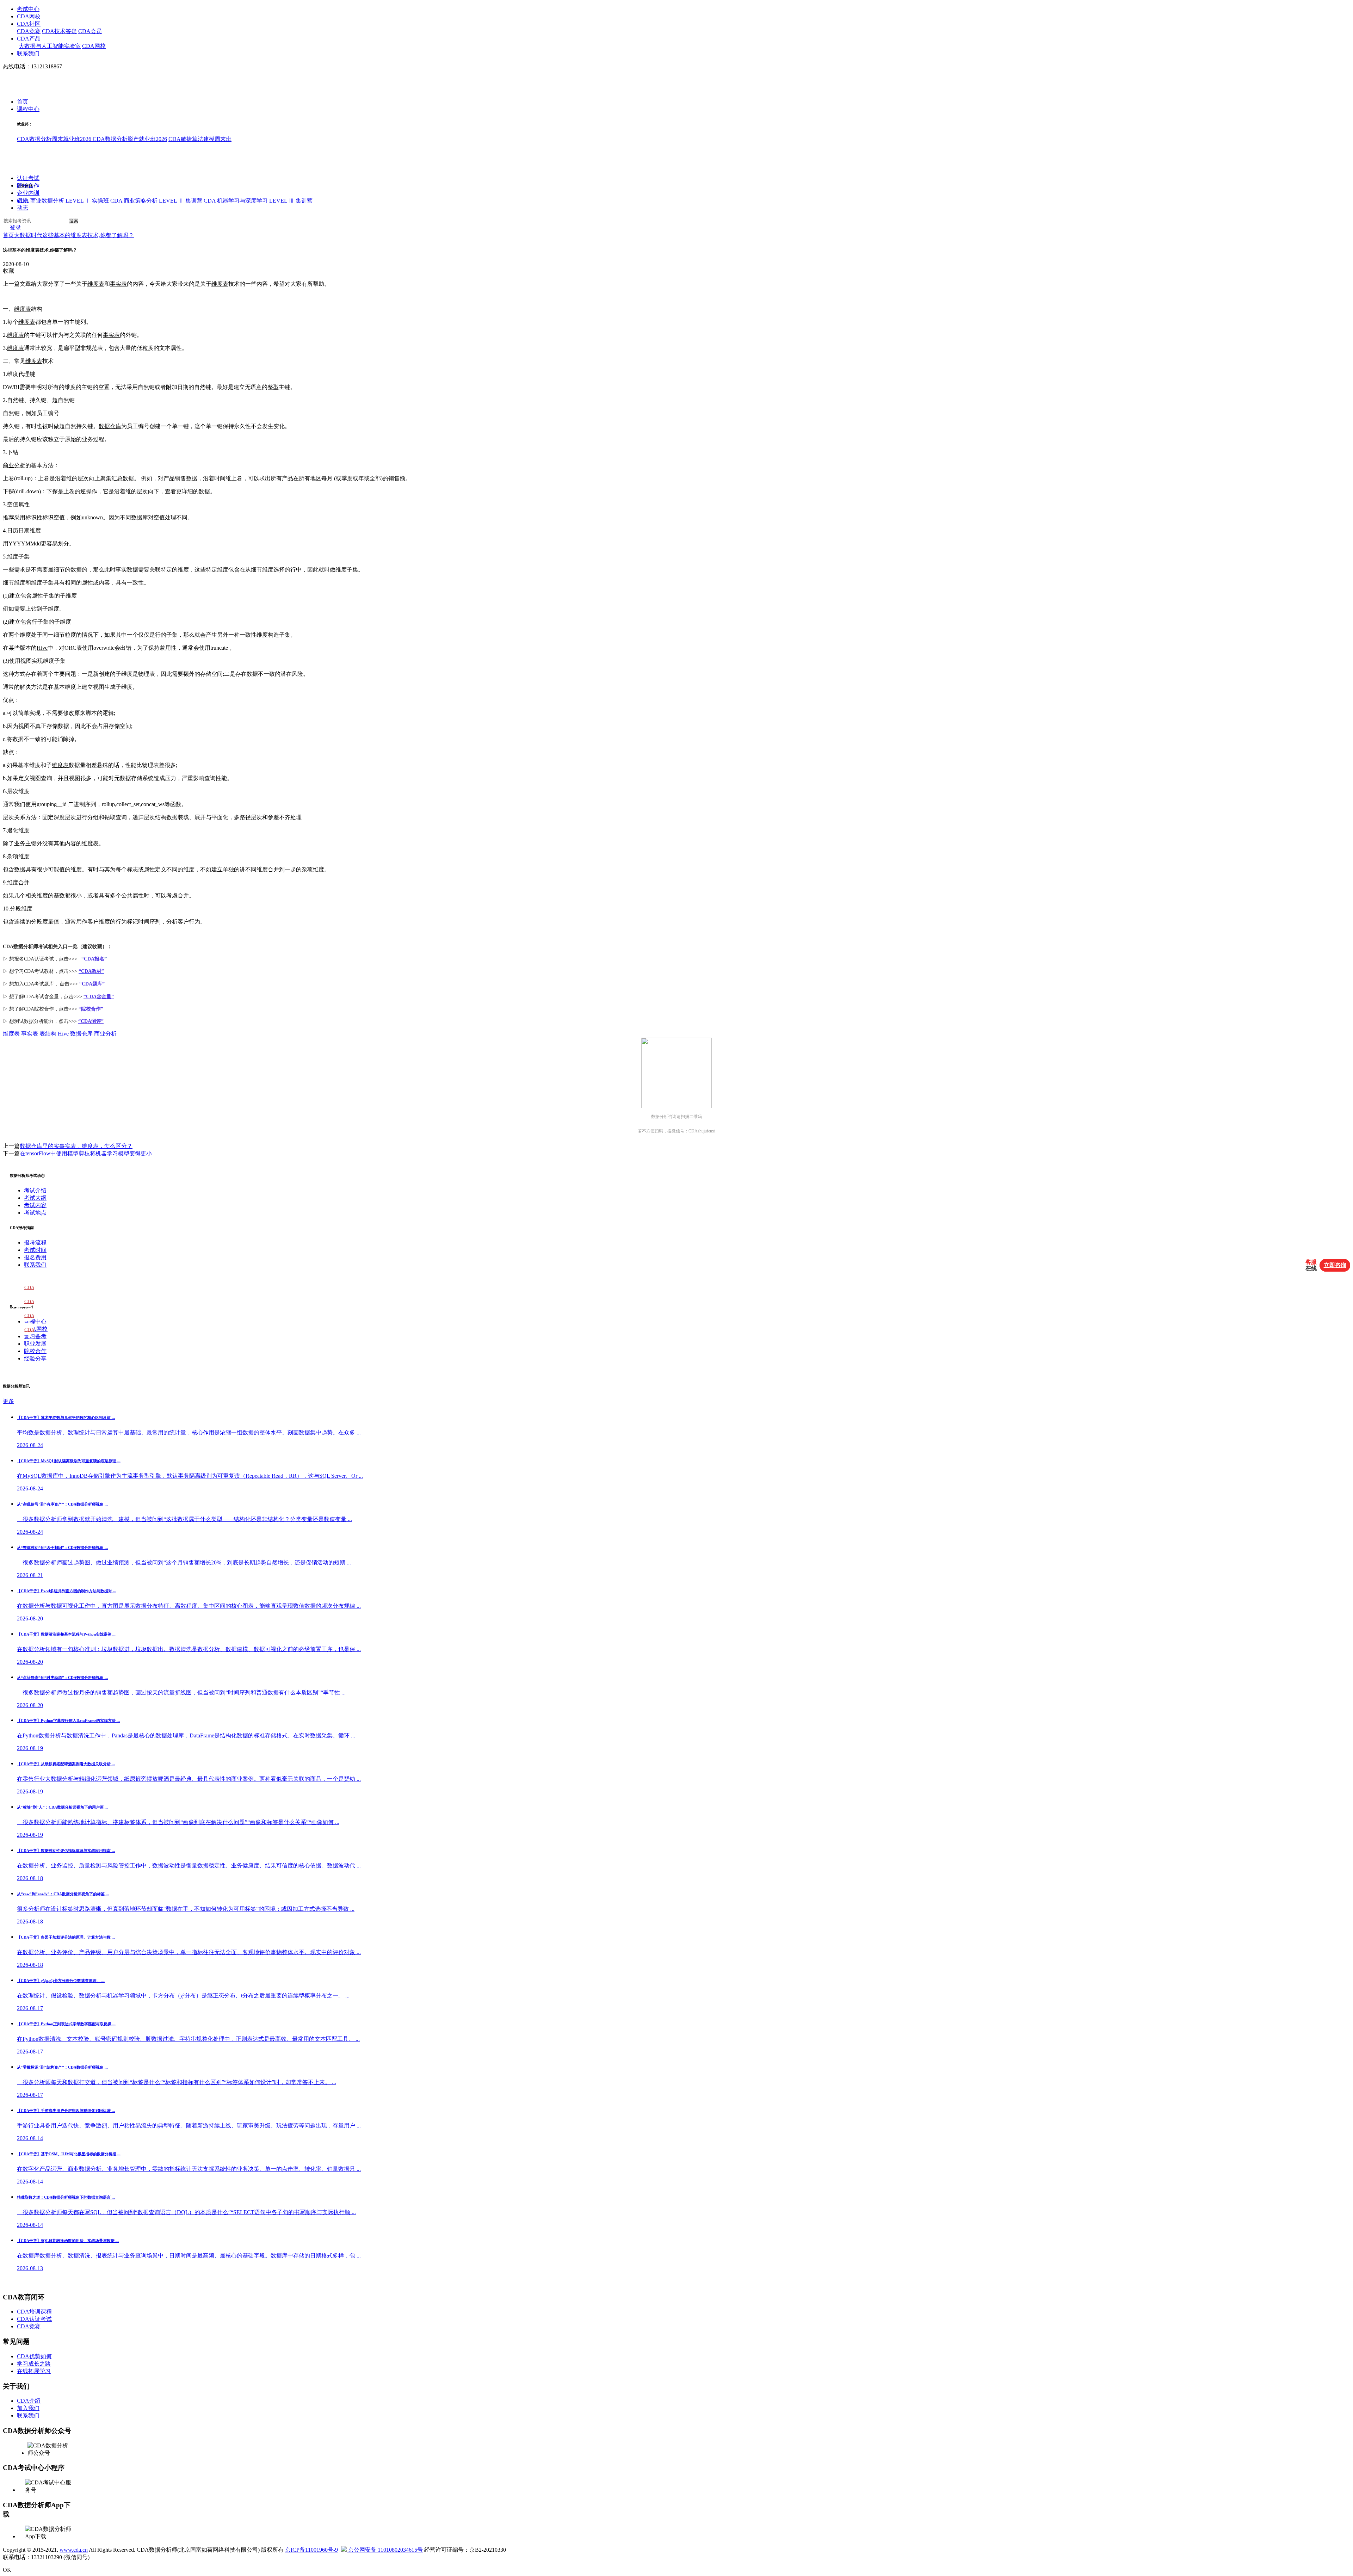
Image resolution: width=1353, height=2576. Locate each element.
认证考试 (28, 178)
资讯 (23, 201)
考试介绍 (35, 1190)
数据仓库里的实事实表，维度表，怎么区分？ (76, 1146)
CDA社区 (29, 24)
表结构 (48, 1034)
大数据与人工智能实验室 (50, 46)
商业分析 (14, 465)
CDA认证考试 (34, 2319)
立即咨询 (1335, 1265)
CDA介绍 (29, 2401)
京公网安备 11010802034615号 (385, 2550)
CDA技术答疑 (59, 31)
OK (7, 2570)
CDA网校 (29, 16)
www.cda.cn (74, 2550)
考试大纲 (35, 1198)
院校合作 (28, 186)
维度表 (96, 284)
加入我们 (28, 2408)
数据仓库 (110, 426)
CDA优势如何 (34, 2356)
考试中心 (28, 9)
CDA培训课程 (34, 2312)
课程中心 (28, 109)
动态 (23, 208)
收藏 (8, 271)
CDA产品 (29, 39)
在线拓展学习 (34, 2371)
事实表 (118, 284)
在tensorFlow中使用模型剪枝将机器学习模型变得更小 (86, 1153)
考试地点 (35, 1213)
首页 (23, 102)
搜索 (74, 221)
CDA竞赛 (29, 31)
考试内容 (35, 1205)
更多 (8, 1401)
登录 (16, 228)
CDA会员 (90, 31)
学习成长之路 (34, 2364)
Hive (42, 648)
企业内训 (28, 193)
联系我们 (28, 53)
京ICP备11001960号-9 (311, 2550)
